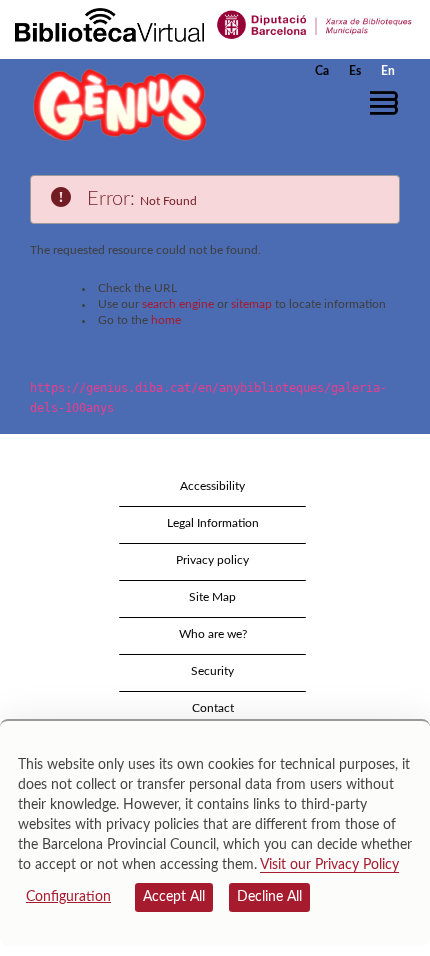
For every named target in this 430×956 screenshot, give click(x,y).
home (166, 320)
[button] (387, 103)
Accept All (174, 897)
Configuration (68, 897)
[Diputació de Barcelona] (315, 24)
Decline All (269, 897)
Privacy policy (212, 560)
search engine (178, 304)
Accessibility (212, 486)
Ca (322, 71)
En (388, 71)
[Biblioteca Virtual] (109, 24)
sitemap (251, 304)
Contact (213, 708)
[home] (115, 104)
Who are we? (213, 634)
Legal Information (213, 523)
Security (212, 671)
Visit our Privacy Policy (329, 865)
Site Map (212, 597)
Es (355, 71)
